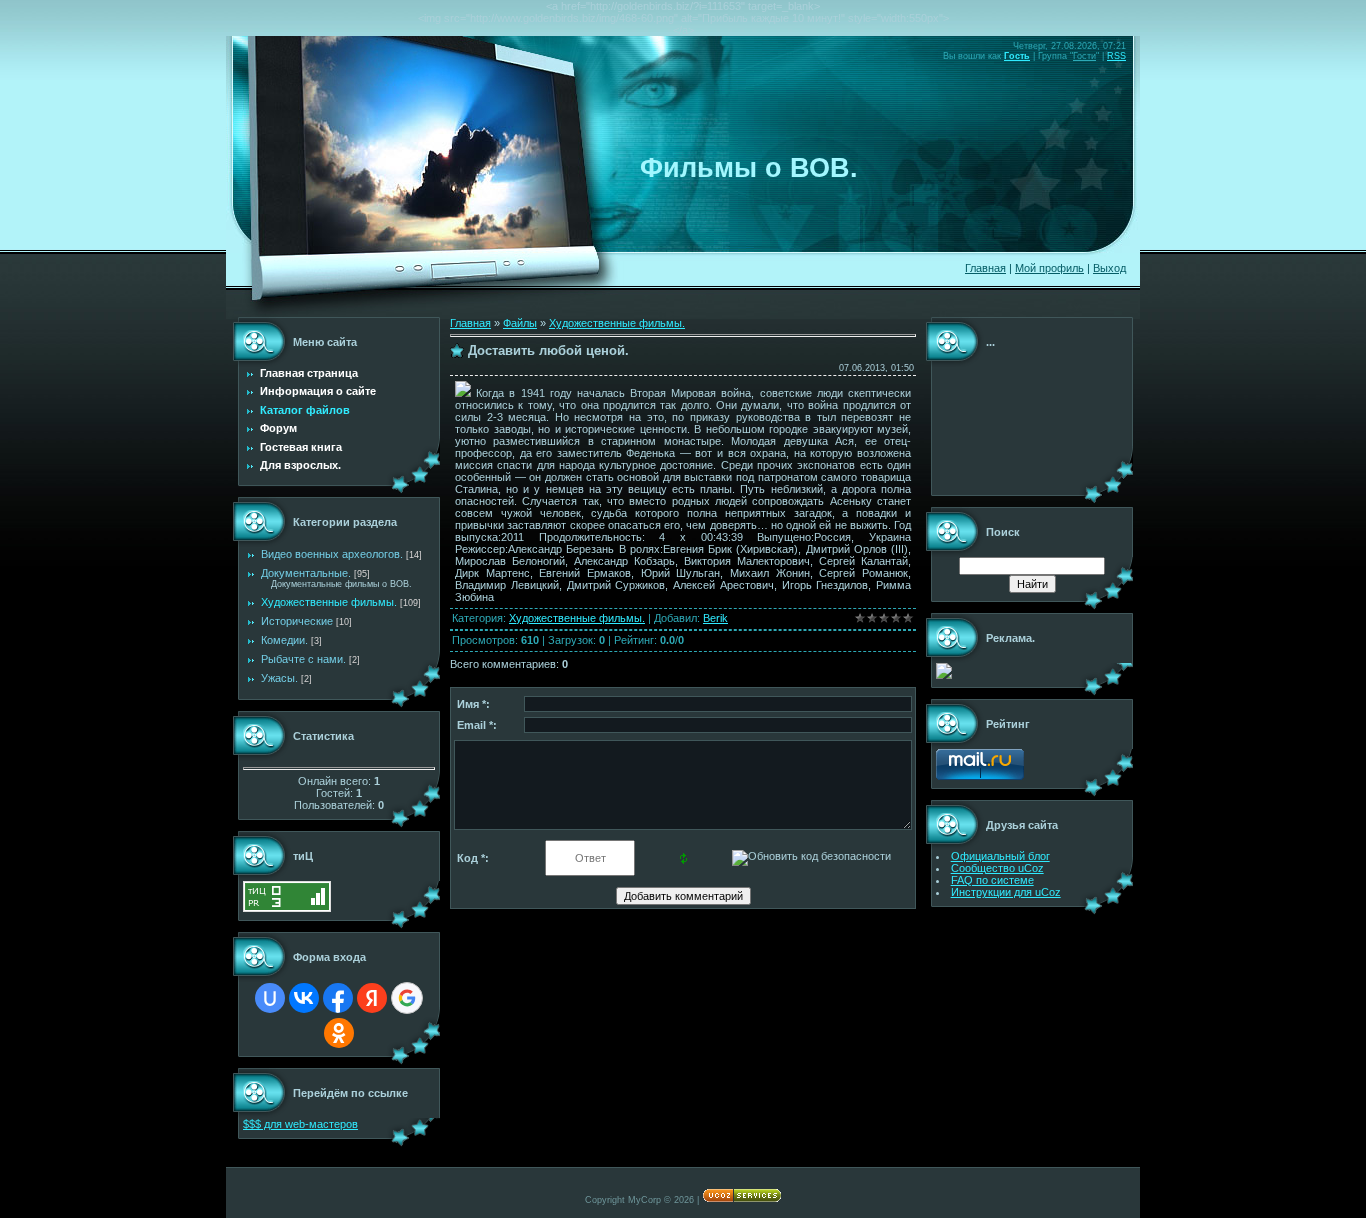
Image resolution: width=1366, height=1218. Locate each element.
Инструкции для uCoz (1006, 892)
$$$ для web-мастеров (300, 1124)
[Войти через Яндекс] (372, 998)
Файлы (520, 323)
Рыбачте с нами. (303, 659)
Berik (715, 618)
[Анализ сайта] (287, 908)
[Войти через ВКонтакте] (304, 998)
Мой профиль (1049, 268)
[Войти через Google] (407, 998)
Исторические (297, 621)
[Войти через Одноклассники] (339, 1033)
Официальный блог (1000, 856)
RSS (1116, 56)
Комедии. (284, 640)
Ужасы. (279, 678)
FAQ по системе (992, 880)
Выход (1109, 268)
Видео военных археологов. (332, 554)
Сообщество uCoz (997, 868)
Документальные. (306, 573)
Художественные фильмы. (329, 602)
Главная (985, 268)
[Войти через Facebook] (338, 998)
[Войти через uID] (270, 998)
